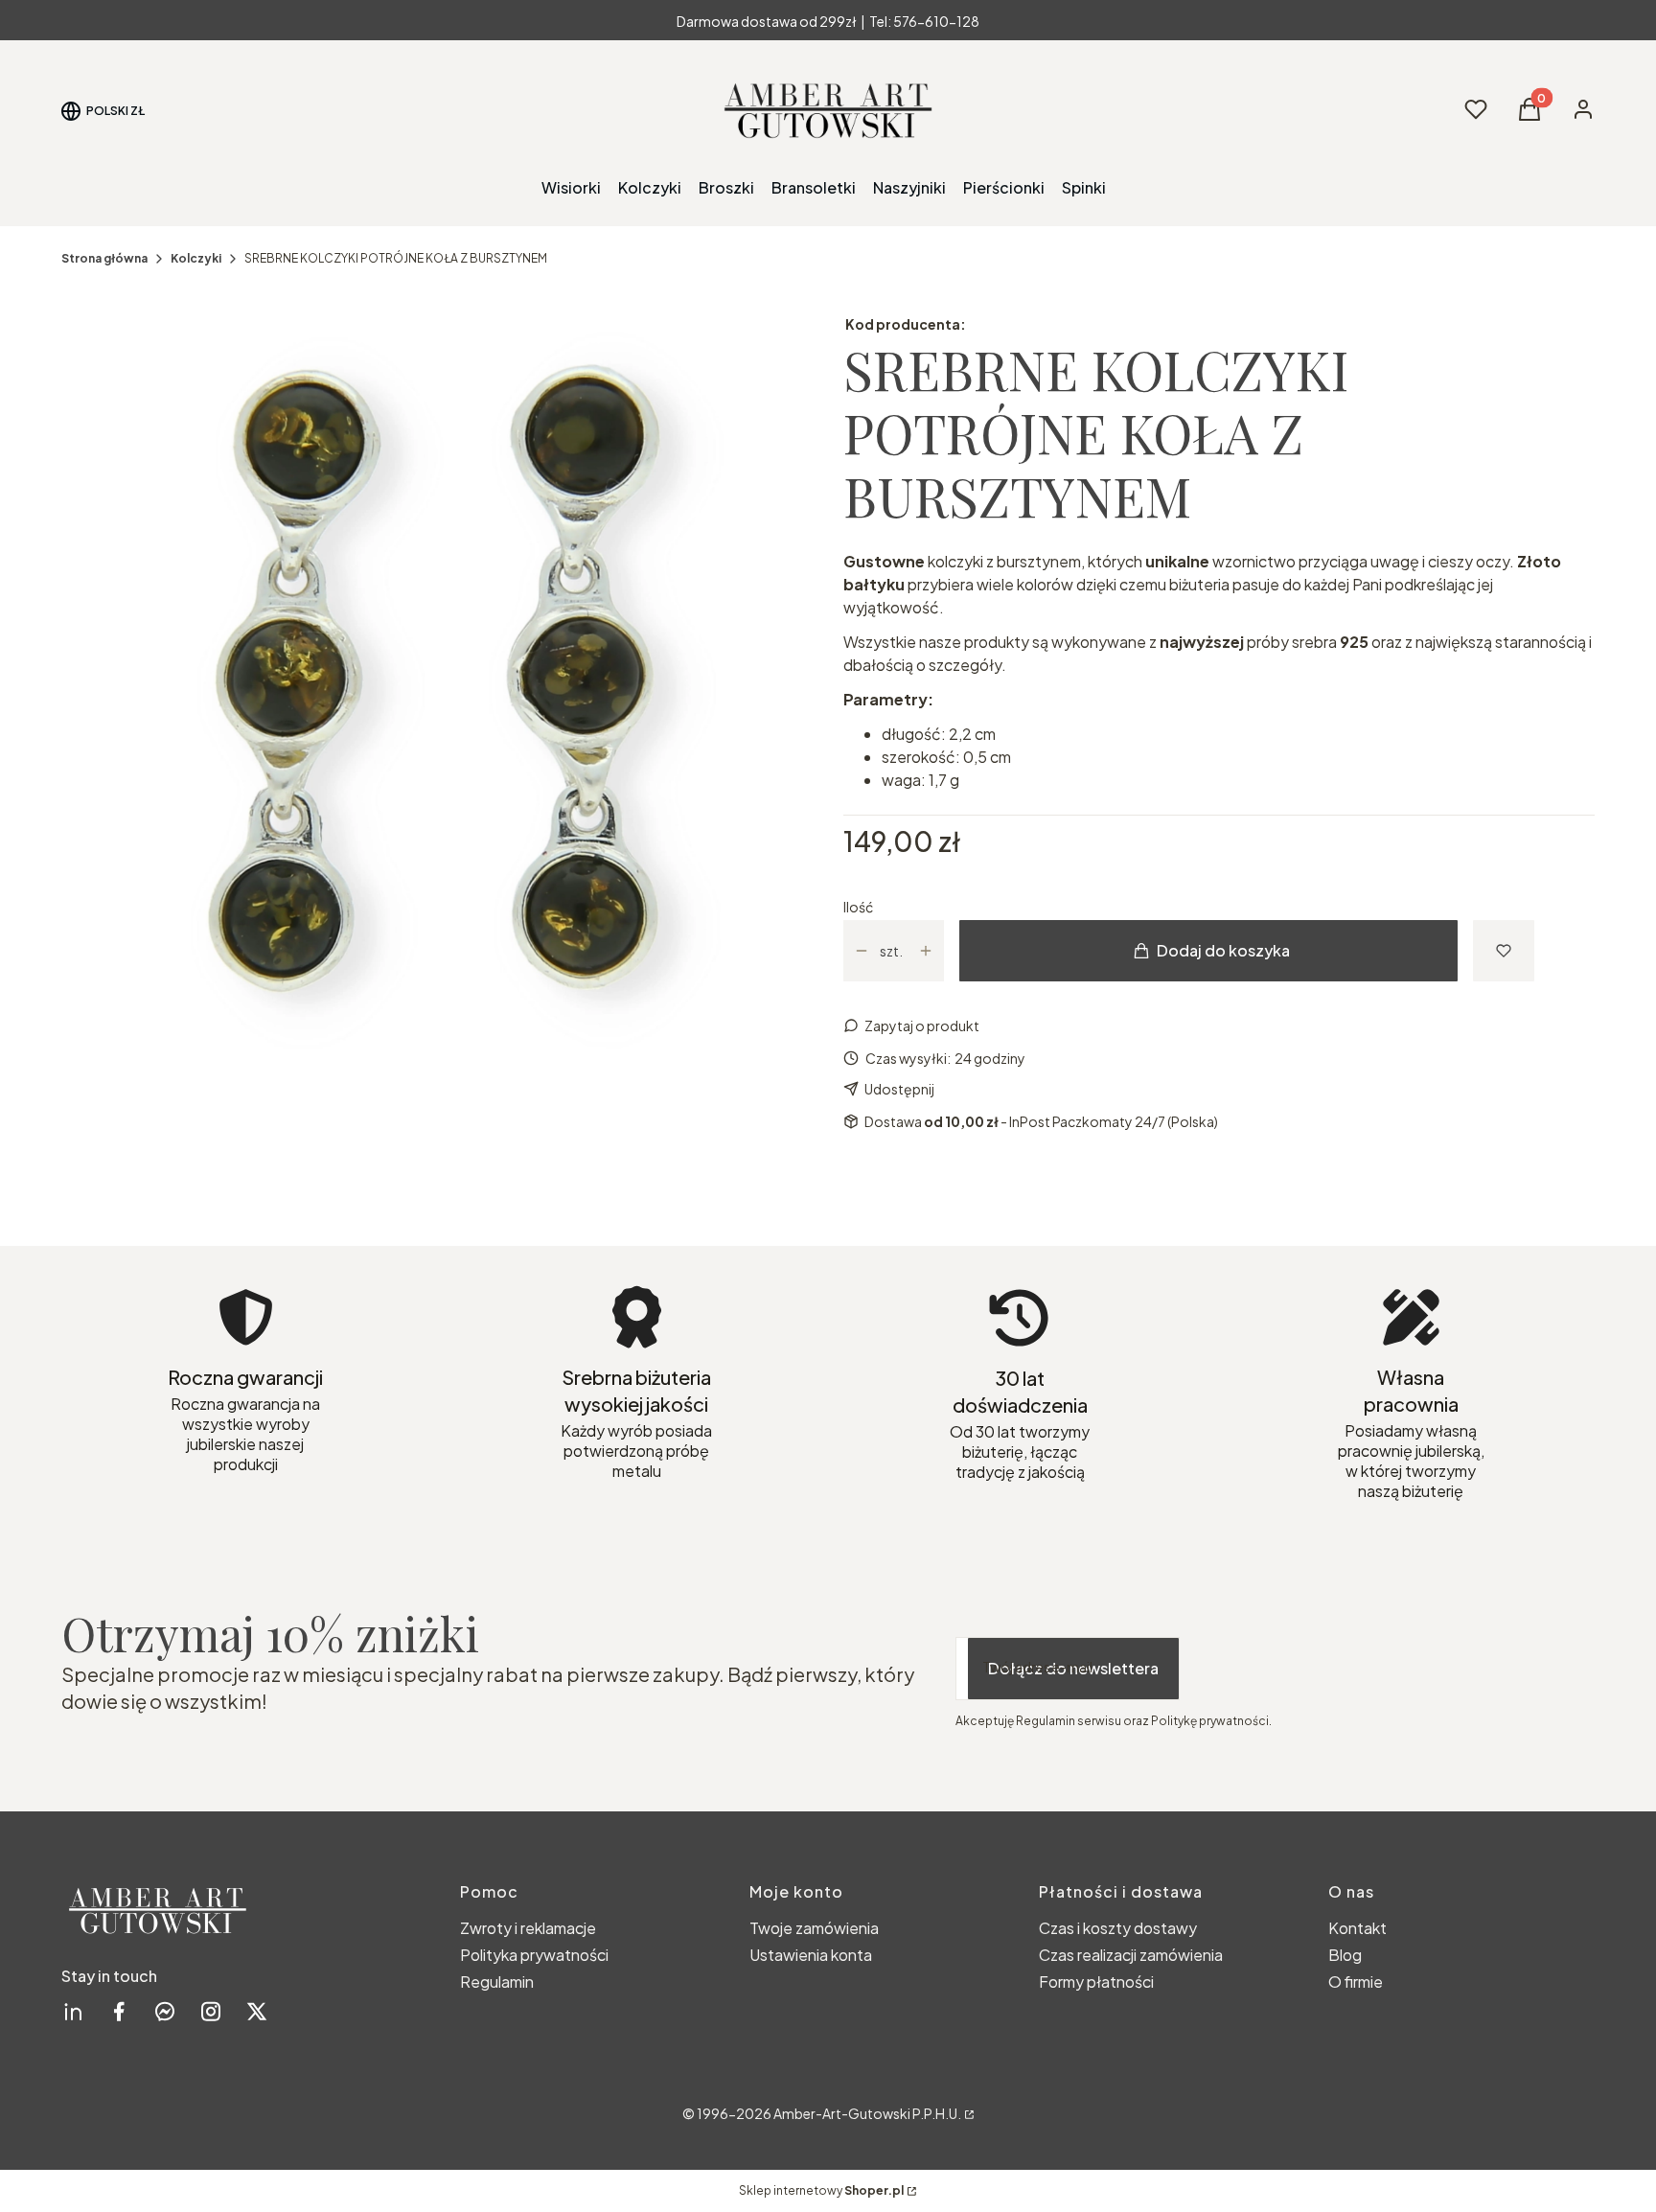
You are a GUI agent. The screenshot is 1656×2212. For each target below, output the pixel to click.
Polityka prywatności (534, 1955)
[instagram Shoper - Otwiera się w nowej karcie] (211, 2011)
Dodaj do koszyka (1223, 950)
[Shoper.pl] (968, 2113)
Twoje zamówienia (814, 1928)
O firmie (1356, 1982)
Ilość (858, 907)
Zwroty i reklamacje (528, 1928)
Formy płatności (1096, 1982)
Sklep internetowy (821, 2190)
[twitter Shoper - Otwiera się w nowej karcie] (257, 2011)
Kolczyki (196, 258)
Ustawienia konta (811, 1955)
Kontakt (1357, 1928)
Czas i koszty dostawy (1118, 1928)
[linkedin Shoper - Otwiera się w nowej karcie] (73, 2011)
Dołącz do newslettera (1073, 1668)
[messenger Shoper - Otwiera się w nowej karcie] (165, 2011)
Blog (1345, 1955)
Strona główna (104, 258)
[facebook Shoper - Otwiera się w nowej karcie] (119, 2011)
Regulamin (497, 1982)
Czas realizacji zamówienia (1131, 1955)
